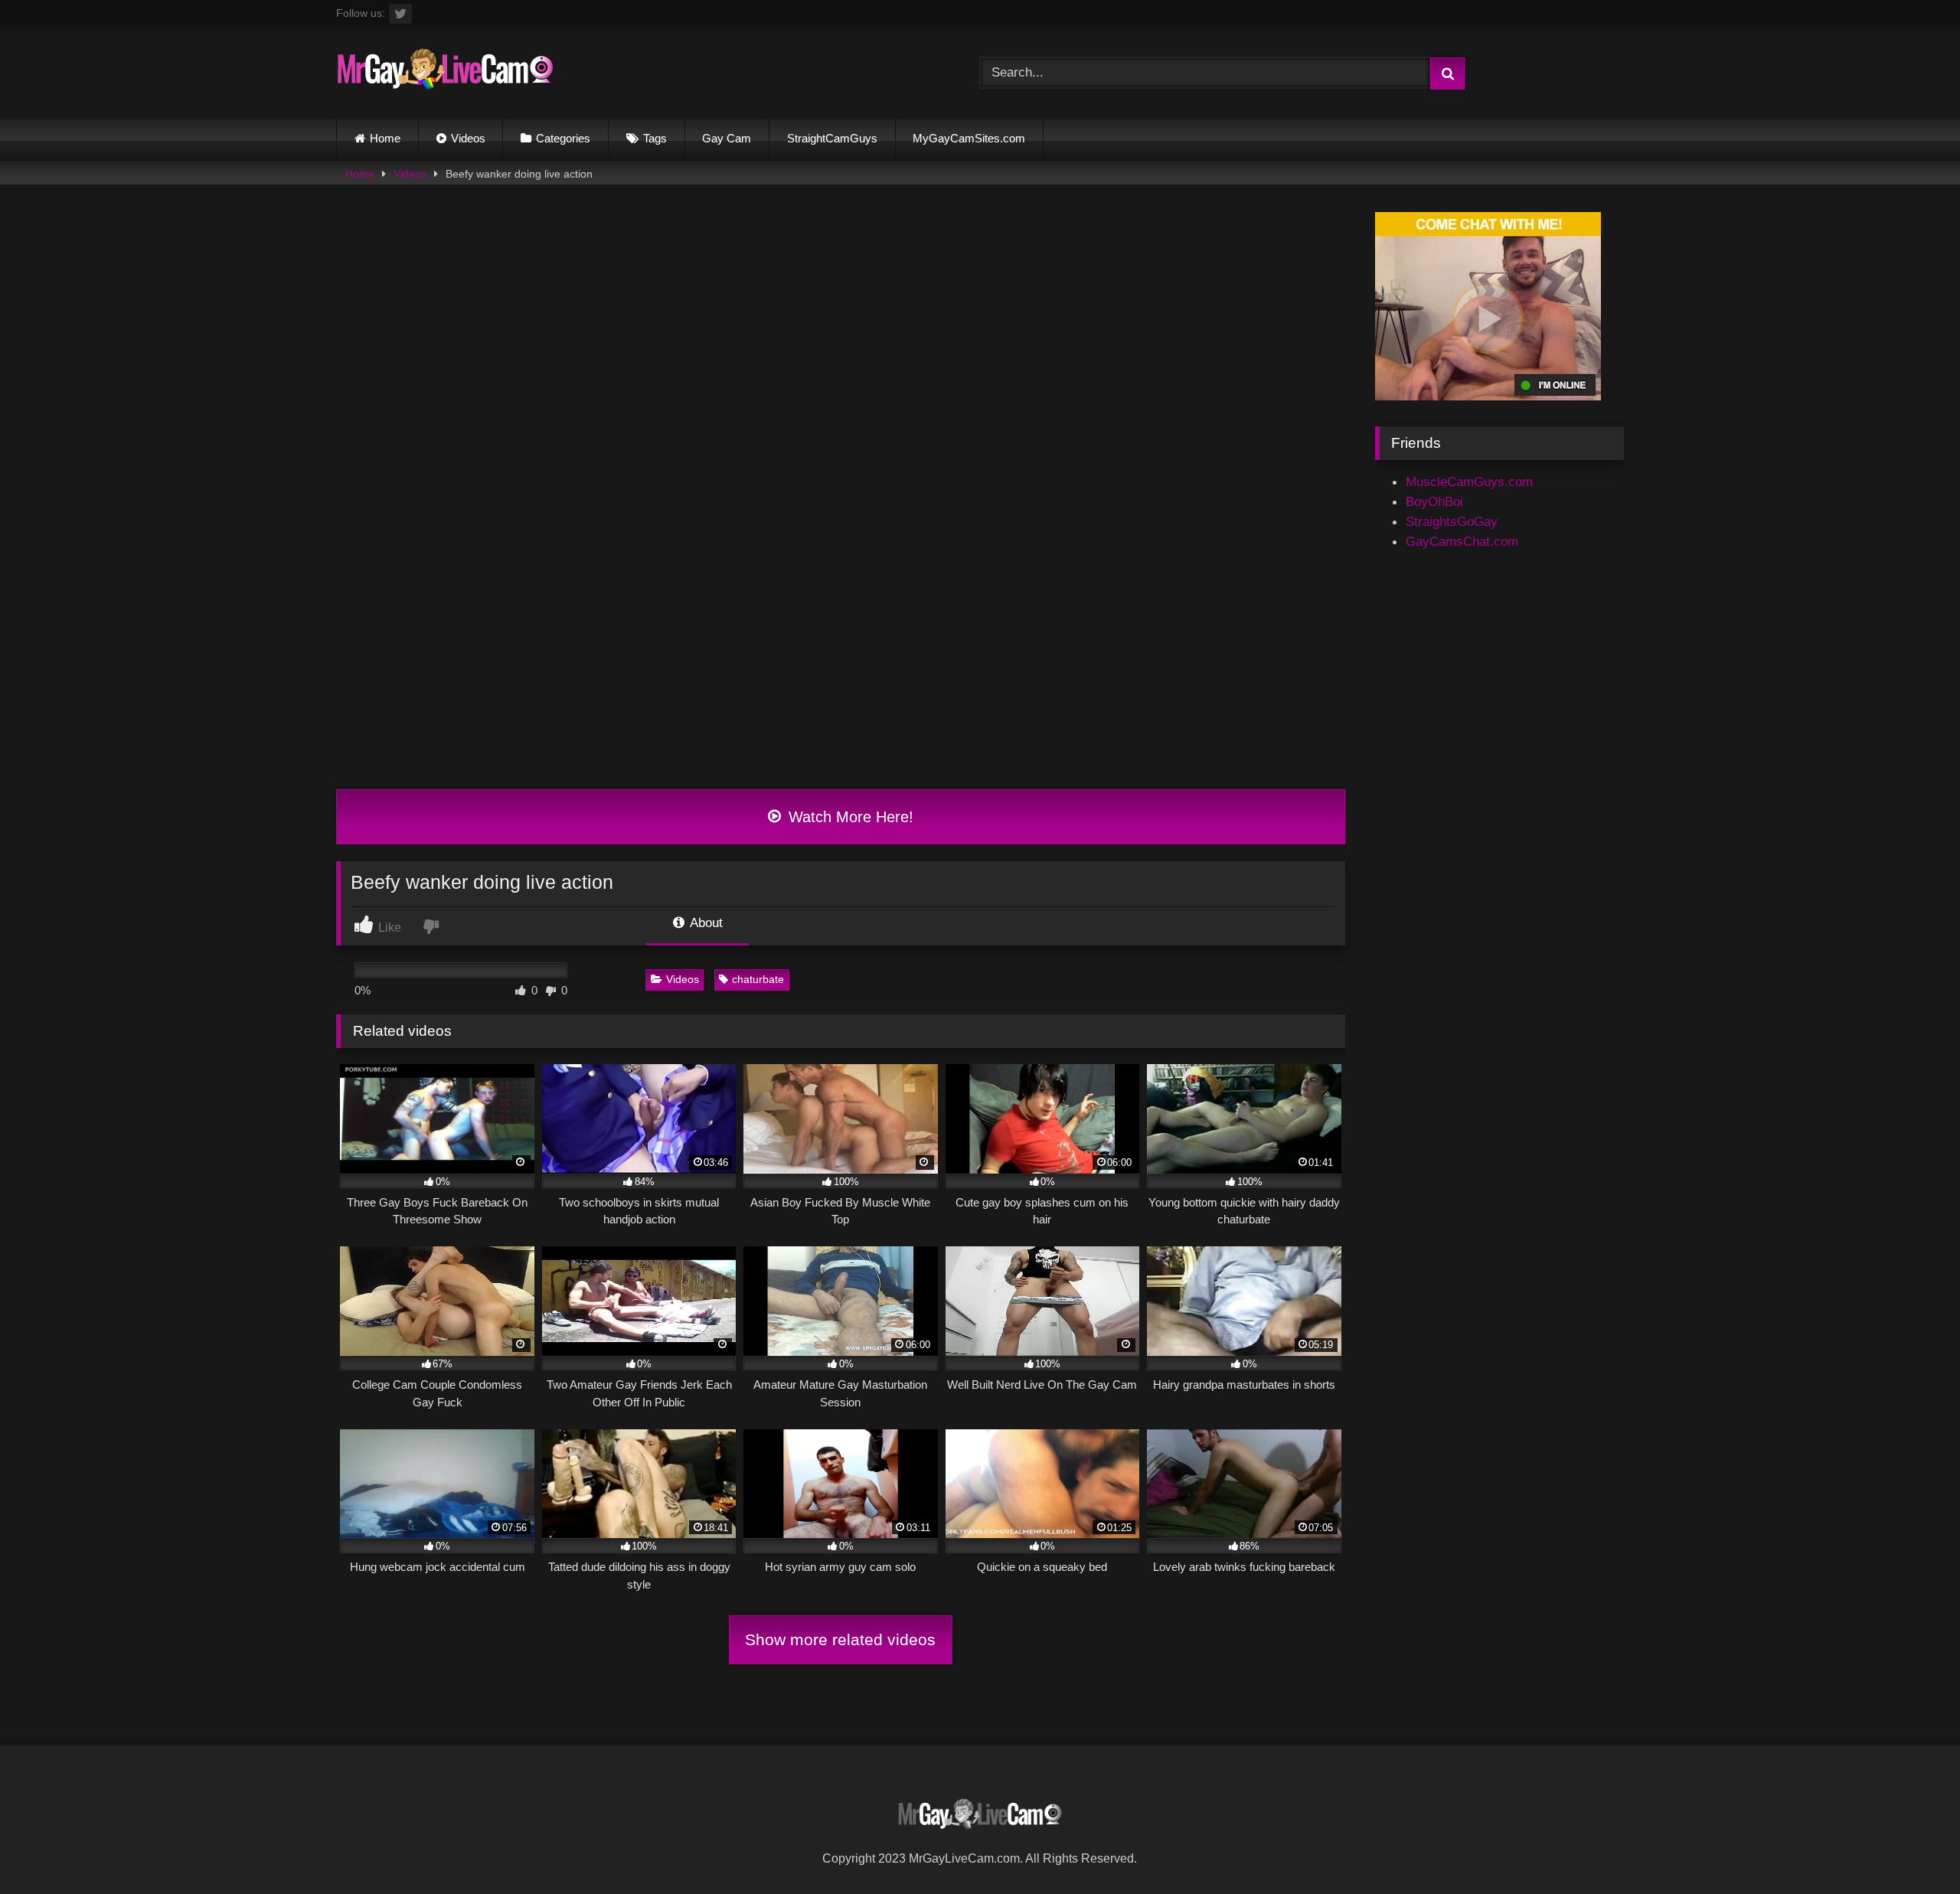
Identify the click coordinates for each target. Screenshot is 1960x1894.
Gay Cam (727, 138)
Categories (563, 138)
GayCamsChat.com (1462, 541)
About (705, 923)
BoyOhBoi (1434, 501)
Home (385, 138)
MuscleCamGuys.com (1469, 482)
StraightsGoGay (1452, 521)
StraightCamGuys (832, 138)
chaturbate (758, 979)
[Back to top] (1911, 1847)
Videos (468, 138)
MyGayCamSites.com (969, 138)
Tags (655, 138)
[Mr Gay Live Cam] (445, 73)
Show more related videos (840, 1639)
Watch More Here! (849, 817)
